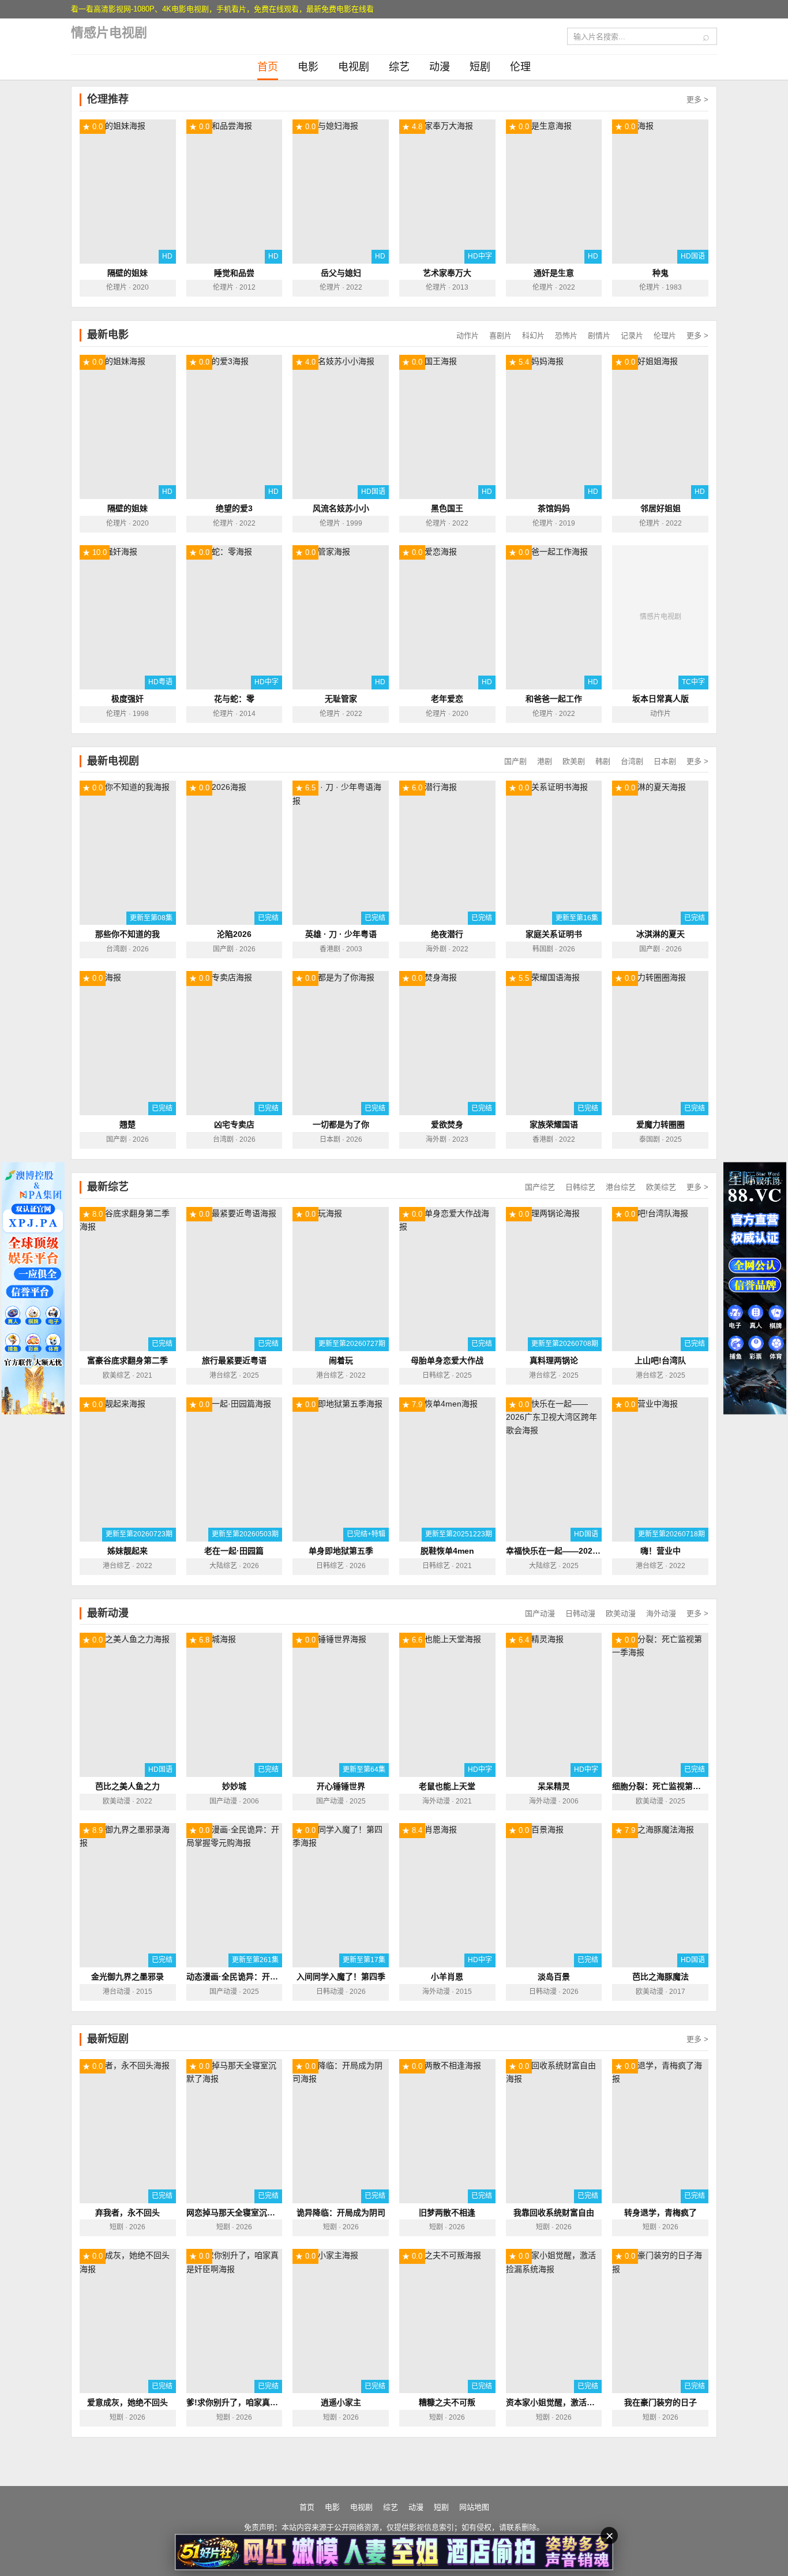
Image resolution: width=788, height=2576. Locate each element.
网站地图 (474, 2507)
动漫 (440, 67)
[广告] (394, 2552)
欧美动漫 (621, 1613)
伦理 (520, 67)
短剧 (480, 67)
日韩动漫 (580, 1613)
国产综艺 (540, 1187)
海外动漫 (661, 1613)
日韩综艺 (580, 1187)
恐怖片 (566, 335)
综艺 (399, 67)
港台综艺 (621, 1187)
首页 (268, 67)
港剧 (545, 761)
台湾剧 (632, 761)
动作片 (468, 335)
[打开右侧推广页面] (755, 1288)
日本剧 (665, 761)
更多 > (697, 100)
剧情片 (599, 335)
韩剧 (603, 761)
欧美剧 (574, 761)
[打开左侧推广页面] (33, 1288)
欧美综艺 (661, 1187)
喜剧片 (500, 335)
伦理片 (665, 335)
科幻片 (533, 335)
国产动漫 (540, 1613)
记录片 (632, 335)
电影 (308, 67)
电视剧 (354, 67)
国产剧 (515, 761)
